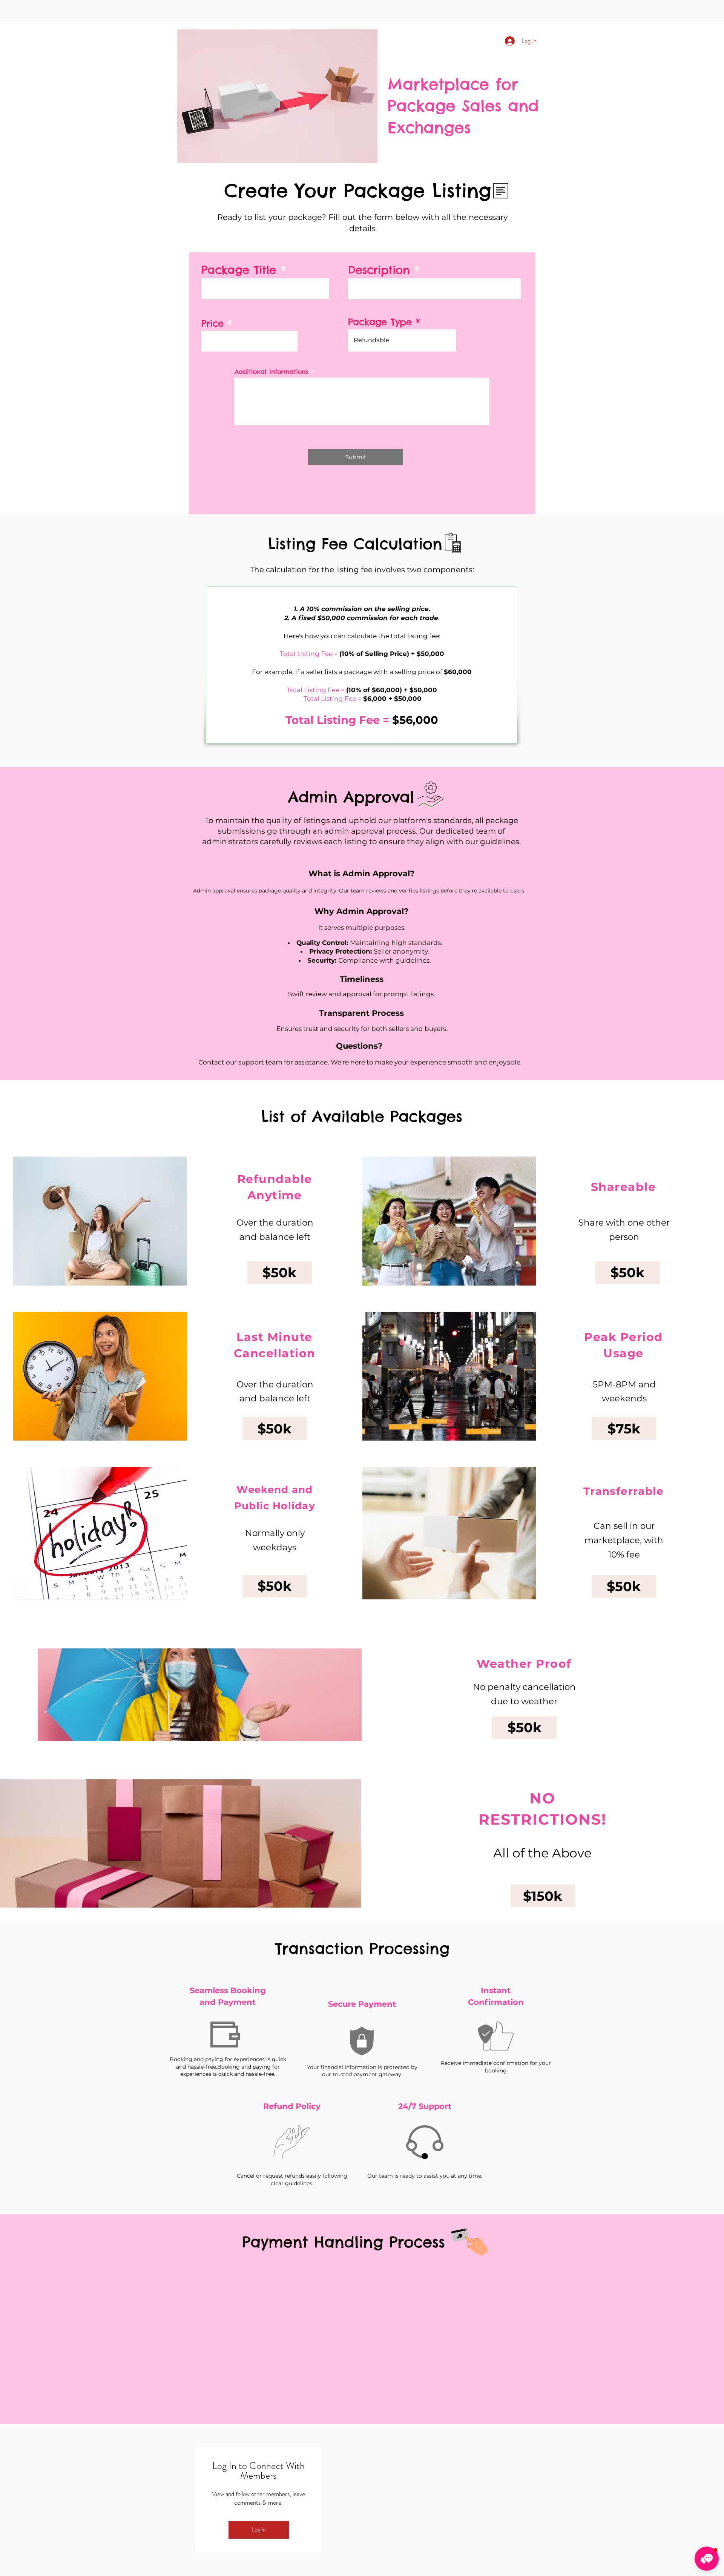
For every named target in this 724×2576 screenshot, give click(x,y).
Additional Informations (271, 372)
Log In (259, 2529)
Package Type (380, 322)
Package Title (239, 270)
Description (379, 270)
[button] (280, 1273)
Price (212, 323)
